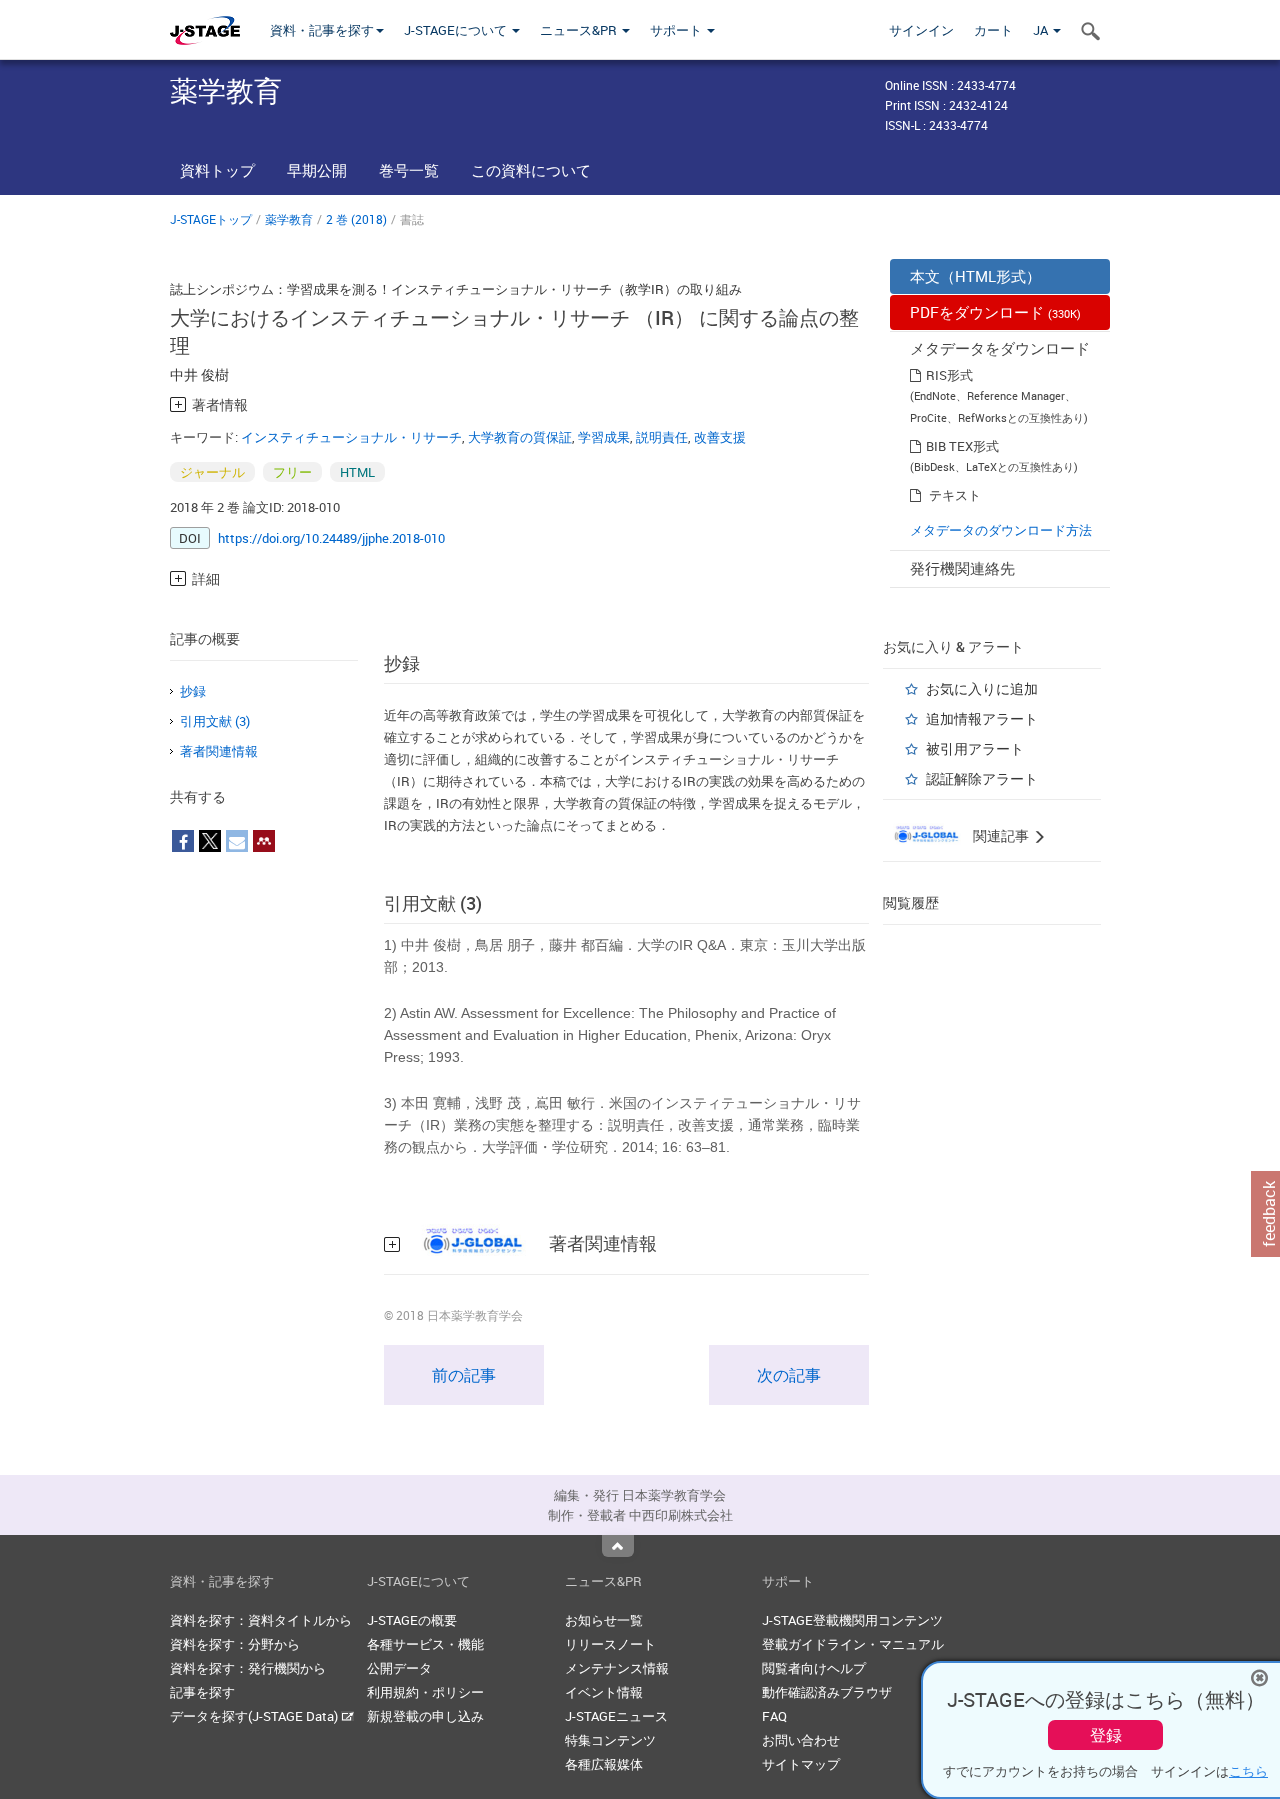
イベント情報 (604, 1692)
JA (1042, 30)
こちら (1248, 1771)
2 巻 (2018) (356, 219)
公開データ (399, 1668)
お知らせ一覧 (604, 1620)
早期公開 (317, 170)
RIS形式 (949, 375)
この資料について (531, 170)
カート (993, 30)
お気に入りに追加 (982, 688)
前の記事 (464, 1375)
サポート (677, 30)
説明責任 (662, 437)
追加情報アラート (982, 718)
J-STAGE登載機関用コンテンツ (852, 1620)
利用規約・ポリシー (425, 1692)
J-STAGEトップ (211, 219)
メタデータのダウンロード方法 (1001, 530)
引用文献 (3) (215, 721)
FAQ (774, 1716)
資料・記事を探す (322, 30)
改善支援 (720, 437)
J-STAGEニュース (616, 1716)
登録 (1106, 1735)
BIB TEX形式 (962, 446)
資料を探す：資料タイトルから (261, 1620)
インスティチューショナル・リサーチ (351, 437)
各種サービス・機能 (425, 1644)
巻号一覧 (409, 170)
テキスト (955, 495)
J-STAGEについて (457, 30)
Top (618, 1546)
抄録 (193, 691)
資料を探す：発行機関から (248, 1668)
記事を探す (202, 1692)
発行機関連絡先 (962, 568)
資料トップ (217, 170)
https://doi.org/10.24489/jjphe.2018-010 (331, 538)
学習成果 (604, 437)
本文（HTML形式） (975, 276)
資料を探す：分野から (235, 1644)
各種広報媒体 (604, 1764)
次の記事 (789, 1375)
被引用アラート (975, 748)
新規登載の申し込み (425, 1716)
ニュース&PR (580, 30)
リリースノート (610, 1644)
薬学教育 (289, 219)
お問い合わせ (801, 1740)
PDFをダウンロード (995, 312)
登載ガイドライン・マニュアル (853, 1644)
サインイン (921, 30)
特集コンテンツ (610, 1740)
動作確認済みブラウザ (827, 1692)
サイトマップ (801, 1764)
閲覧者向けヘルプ (814, 1668)
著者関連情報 (219, 751)
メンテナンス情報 (617, 1668)
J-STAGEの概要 (412, 1620)
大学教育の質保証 (520, 437)
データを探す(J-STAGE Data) (255, 1716)
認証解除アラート (982, 778)
